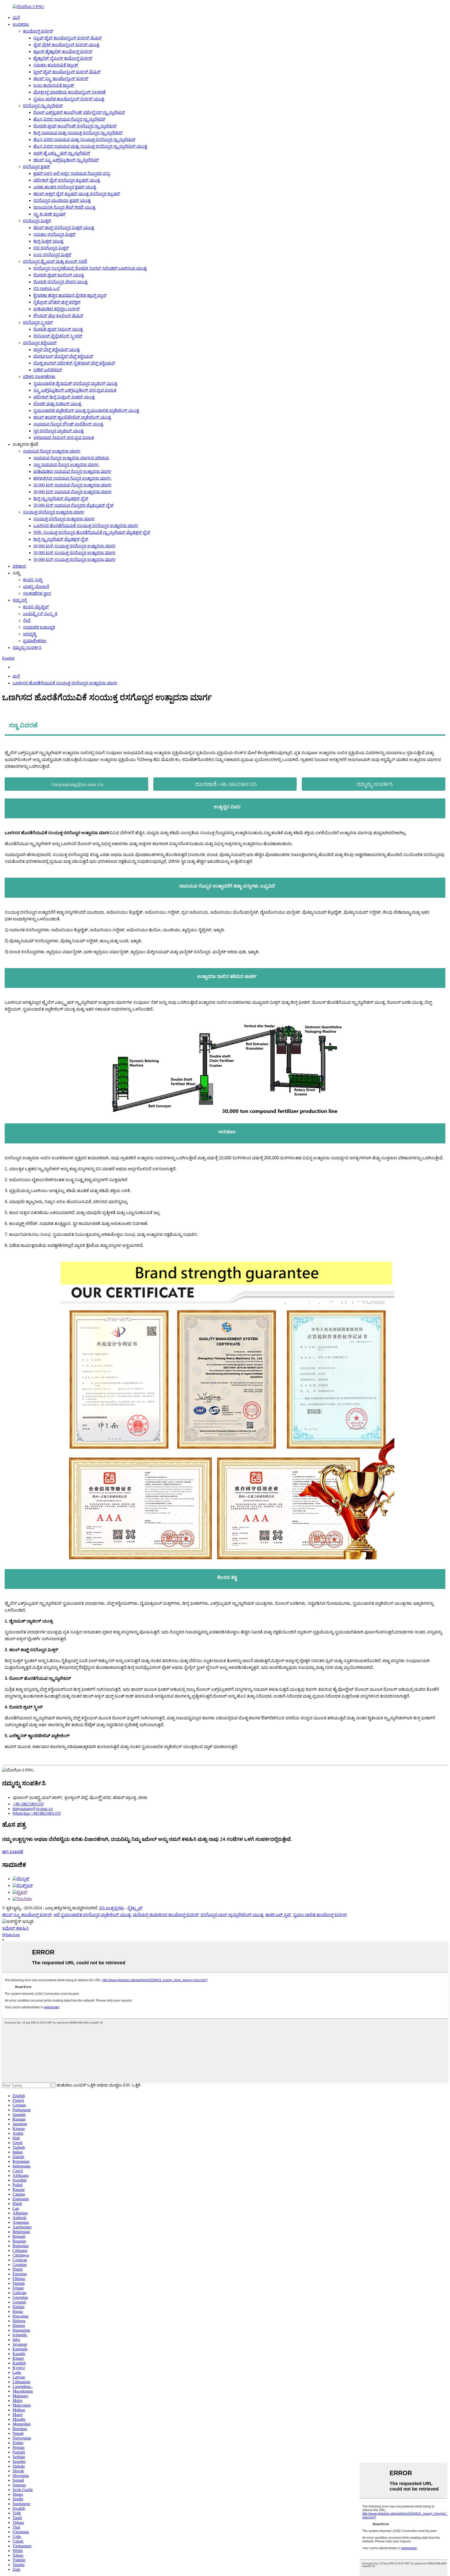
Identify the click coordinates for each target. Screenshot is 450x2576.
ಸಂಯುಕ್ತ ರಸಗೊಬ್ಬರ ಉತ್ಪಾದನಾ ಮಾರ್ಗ (54, 512)
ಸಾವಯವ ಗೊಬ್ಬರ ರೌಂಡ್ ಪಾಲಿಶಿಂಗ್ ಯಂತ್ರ (68, 424)
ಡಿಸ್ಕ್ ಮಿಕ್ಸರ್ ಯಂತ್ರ (48, 241)
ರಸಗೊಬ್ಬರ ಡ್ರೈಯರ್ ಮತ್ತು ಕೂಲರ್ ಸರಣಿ (55, 261)
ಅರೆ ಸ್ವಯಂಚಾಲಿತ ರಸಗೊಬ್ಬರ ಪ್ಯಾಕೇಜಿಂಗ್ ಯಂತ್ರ (92, 1915)
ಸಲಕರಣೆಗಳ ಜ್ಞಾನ (37, 593)
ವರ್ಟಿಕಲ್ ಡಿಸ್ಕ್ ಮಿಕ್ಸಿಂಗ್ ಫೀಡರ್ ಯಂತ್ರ (64, 397)
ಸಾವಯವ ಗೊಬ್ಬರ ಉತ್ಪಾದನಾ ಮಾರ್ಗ (52, 451)
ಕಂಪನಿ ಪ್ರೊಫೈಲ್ (36, 607)
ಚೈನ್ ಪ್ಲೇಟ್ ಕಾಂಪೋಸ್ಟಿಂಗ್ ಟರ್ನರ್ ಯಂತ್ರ (66, 45)
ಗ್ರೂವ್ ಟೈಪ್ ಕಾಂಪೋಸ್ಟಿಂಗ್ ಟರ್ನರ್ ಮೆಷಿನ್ (68, 38)
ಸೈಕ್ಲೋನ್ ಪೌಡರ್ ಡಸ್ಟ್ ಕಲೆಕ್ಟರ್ (57, 302)
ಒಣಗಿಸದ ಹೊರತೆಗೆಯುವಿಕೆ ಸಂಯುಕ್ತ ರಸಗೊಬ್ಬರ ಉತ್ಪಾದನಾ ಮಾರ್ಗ (86, 526)
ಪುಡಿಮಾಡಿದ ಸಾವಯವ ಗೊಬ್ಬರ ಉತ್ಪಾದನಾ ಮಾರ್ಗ (72, 471)
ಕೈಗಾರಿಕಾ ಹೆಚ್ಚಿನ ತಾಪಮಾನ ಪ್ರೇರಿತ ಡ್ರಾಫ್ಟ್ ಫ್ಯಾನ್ (70, 295)
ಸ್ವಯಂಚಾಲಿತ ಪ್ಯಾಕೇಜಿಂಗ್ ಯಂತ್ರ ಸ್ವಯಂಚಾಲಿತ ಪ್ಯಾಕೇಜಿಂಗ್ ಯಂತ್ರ (86, 410)
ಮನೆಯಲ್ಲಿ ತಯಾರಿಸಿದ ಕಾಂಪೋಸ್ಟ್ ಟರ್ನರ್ (166, 1915)
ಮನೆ (16, 18)
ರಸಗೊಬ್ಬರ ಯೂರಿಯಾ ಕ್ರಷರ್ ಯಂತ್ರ (62, 200)
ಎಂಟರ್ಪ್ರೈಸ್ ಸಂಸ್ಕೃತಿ (40, 614)
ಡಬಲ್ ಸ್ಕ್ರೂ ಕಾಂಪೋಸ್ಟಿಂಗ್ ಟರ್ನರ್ (61, 79)
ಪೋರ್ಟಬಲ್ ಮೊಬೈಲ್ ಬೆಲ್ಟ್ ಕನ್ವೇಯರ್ (63, 356)
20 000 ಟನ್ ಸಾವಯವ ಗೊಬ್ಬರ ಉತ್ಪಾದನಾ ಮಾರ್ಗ (73, 485)
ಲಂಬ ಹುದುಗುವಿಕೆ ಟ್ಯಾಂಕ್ (54, 85)
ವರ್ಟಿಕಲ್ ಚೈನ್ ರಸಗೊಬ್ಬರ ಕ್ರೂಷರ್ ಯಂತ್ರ (67, 180)
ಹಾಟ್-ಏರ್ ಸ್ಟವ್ (278, 1915)
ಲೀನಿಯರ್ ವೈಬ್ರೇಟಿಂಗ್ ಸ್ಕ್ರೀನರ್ (58, 336)
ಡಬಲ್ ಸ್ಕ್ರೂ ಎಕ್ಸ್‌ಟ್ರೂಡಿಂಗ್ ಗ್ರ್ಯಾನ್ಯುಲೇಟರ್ (66, 160)
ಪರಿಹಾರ (19, 566)
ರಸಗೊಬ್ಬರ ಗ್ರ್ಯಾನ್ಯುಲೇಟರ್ (43, 106)
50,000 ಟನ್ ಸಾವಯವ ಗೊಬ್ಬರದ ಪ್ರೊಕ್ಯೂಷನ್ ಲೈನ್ (73, 505)
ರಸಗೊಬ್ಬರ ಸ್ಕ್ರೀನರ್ (38, 322)
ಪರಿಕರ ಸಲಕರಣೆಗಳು (39, 377)
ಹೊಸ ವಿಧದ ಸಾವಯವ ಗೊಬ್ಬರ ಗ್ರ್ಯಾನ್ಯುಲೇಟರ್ (69, 119)
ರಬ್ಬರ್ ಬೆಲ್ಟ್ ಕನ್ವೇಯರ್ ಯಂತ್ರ (57, 349)
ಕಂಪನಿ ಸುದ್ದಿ (33, 580)
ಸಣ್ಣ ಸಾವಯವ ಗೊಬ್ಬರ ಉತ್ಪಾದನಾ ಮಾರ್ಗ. (66, 465)
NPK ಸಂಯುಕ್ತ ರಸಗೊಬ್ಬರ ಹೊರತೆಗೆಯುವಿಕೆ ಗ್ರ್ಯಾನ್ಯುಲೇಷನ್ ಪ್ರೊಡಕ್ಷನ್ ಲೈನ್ (92, 532)
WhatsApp (11, 1935)
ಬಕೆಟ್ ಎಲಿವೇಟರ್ (48, 370)
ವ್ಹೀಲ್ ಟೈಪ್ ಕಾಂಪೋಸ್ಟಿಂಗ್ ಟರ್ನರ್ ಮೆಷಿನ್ (67, 72)
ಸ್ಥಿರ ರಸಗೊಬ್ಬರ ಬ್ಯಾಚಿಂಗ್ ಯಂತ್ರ (58, 431)
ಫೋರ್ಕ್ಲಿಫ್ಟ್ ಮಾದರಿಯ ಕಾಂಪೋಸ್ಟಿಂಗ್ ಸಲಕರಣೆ (70, 92)
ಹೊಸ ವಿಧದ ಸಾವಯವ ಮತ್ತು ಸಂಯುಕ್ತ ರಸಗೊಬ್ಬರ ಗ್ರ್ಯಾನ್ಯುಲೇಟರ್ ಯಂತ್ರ (90, 146)
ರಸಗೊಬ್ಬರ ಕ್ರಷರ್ (36, 167)
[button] (76, 784)
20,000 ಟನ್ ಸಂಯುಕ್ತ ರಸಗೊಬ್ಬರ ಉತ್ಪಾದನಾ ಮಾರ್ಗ (74, 546)
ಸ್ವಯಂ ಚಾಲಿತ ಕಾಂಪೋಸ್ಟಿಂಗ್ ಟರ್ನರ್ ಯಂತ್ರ (69, 99)
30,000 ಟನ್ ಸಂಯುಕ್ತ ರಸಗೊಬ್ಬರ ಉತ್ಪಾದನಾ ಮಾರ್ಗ (74, 553)
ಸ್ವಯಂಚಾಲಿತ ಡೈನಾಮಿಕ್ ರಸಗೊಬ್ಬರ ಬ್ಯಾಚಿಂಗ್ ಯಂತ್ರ (75, 383)
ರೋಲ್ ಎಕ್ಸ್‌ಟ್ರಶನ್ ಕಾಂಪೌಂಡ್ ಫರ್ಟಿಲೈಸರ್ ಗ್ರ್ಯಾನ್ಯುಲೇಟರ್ (79, 112)
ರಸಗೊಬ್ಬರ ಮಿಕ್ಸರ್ (37, 221)
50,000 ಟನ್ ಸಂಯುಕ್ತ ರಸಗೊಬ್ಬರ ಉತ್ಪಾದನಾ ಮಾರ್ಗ (74, 559)
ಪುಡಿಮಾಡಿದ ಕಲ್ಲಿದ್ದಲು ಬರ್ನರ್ (57, 309)
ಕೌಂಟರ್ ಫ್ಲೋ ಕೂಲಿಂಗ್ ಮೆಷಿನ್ (58, 316)
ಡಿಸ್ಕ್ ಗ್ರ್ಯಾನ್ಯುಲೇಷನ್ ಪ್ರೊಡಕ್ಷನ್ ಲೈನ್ (61, 499)
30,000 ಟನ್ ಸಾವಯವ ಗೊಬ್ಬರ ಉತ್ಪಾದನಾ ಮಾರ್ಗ (73, 492)
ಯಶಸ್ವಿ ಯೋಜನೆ (36, 587)
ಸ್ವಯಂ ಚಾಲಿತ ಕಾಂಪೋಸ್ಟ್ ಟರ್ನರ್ (320, 1915)
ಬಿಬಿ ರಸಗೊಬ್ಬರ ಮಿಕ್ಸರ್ (51, 248)
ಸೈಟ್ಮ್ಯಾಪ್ (135, 1908)
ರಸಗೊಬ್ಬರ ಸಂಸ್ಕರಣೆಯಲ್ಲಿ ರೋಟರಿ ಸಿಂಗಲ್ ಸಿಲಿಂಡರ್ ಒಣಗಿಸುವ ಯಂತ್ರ (90, 268)
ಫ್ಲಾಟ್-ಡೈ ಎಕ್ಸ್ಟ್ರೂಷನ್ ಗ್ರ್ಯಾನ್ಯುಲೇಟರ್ (62, 153)
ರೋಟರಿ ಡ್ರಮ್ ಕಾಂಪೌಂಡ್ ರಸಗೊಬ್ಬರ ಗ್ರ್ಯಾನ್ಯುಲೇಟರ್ (75, 126)
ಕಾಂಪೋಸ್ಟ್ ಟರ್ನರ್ (38, 31)
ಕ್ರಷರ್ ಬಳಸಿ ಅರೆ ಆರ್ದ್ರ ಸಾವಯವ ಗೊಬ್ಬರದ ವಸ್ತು (72, 173)
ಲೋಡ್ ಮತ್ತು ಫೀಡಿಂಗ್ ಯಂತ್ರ (57, 404)
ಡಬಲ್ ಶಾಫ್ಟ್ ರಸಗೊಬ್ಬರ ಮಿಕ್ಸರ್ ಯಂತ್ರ (64, 228)
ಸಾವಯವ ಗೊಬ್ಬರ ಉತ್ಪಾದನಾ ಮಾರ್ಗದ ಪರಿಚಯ (71, 458)
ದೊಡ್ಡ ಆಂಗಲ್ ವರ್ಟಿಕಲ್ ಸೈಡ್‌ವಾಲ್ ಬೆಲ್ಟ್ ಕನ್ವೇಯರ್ (74, 363)
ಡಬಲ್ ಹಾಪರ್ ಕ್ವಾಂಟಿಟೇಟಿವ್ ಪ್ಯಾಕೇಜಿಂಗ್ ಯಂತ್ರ (72, 417)
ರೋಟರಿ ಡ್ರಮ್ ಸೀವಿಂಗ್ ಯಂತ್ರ (58, 329)
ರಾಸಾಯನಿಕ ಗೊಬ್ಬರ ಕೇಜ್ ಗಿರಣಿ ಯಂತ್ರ (64, 207)
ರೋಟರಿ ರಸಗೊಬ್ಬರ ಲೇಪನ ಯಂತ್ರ (60, 282)
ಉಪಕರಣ (21, 24)
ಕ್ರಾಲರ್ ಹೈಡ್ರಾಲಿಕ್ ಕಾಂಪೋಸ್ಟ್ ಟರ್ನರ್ (63, 51)
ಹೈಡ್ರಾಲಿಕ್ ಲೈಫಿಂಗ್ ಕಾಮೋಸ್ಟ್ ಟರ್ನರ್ (63, 58)
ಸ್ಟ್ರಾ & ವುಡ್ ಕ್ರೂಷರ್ (49, 214)
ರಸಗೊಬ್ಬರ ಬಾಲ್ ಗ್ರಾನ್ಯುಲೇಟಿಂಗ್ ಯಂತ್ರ (232, 1915)
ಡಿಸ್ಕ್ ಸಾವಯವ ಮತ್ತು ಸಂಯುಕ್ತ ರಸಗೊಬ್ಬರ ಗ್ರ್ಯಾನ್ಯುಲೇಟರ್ (78, 133)
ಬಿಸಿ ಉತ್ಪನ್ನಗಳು (112, 1908)
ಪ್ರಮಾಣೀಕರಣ (35, 641)
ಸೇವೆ (27, 620)
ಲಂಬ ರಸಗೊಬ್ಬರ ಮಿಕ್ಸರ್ (52, 255)
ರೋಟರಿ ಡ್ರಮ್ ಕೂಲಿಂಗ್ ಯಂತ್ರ (59, 275)
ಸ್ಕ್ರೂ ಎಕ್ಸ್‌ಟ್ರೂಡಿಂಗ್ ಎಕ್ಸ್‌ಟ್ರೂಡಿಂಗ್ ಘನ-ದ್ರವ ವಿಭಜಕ (75, 390)
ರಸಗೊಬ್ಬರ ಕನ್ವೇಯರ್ (40, 343)
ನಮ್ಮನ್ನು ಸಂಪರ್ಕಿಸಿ (27, 648)
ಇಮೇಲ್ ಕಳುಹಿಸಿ (15, 1928)
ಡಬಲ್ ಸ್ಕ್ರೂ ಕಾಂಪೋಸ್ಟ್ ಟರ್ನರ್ (27, 1915)
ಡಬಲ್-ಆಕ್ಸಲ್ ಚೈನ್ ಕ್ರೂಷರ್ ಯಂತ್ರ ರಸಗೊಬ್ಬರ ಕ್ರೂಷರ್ (77, 194)
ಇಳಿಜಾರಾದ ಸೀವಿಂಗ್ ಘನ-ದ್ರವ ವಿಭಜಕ (64, 438)
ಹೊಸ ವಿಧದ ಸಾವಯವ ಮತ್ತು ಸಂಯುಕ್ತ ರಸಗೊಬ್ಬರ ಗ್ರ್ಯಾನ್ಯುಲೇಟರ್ (84, 140)
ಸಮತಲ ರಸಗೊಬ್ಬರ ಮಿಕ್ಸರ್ (54, 234)
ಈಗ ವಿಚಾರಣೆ (13, 1852)
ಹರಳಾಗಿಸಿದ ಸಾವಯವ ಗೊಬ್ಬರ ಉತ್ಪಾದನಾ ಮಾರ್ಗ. (73, 478)
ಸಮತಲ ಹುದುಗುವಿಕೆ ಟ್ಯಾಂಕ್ (56, 65)
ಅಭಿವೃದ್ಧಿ (30, 634)
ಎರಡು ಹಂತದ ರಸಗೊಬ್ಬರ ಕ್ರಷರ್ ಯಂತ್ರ (65, 187)
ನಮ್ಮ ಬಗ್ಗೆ (20, 600)
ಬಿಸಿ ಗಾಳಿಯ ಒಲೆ (46, 289)
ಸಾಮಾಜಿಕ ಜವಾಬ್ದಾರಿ (39, 627)
